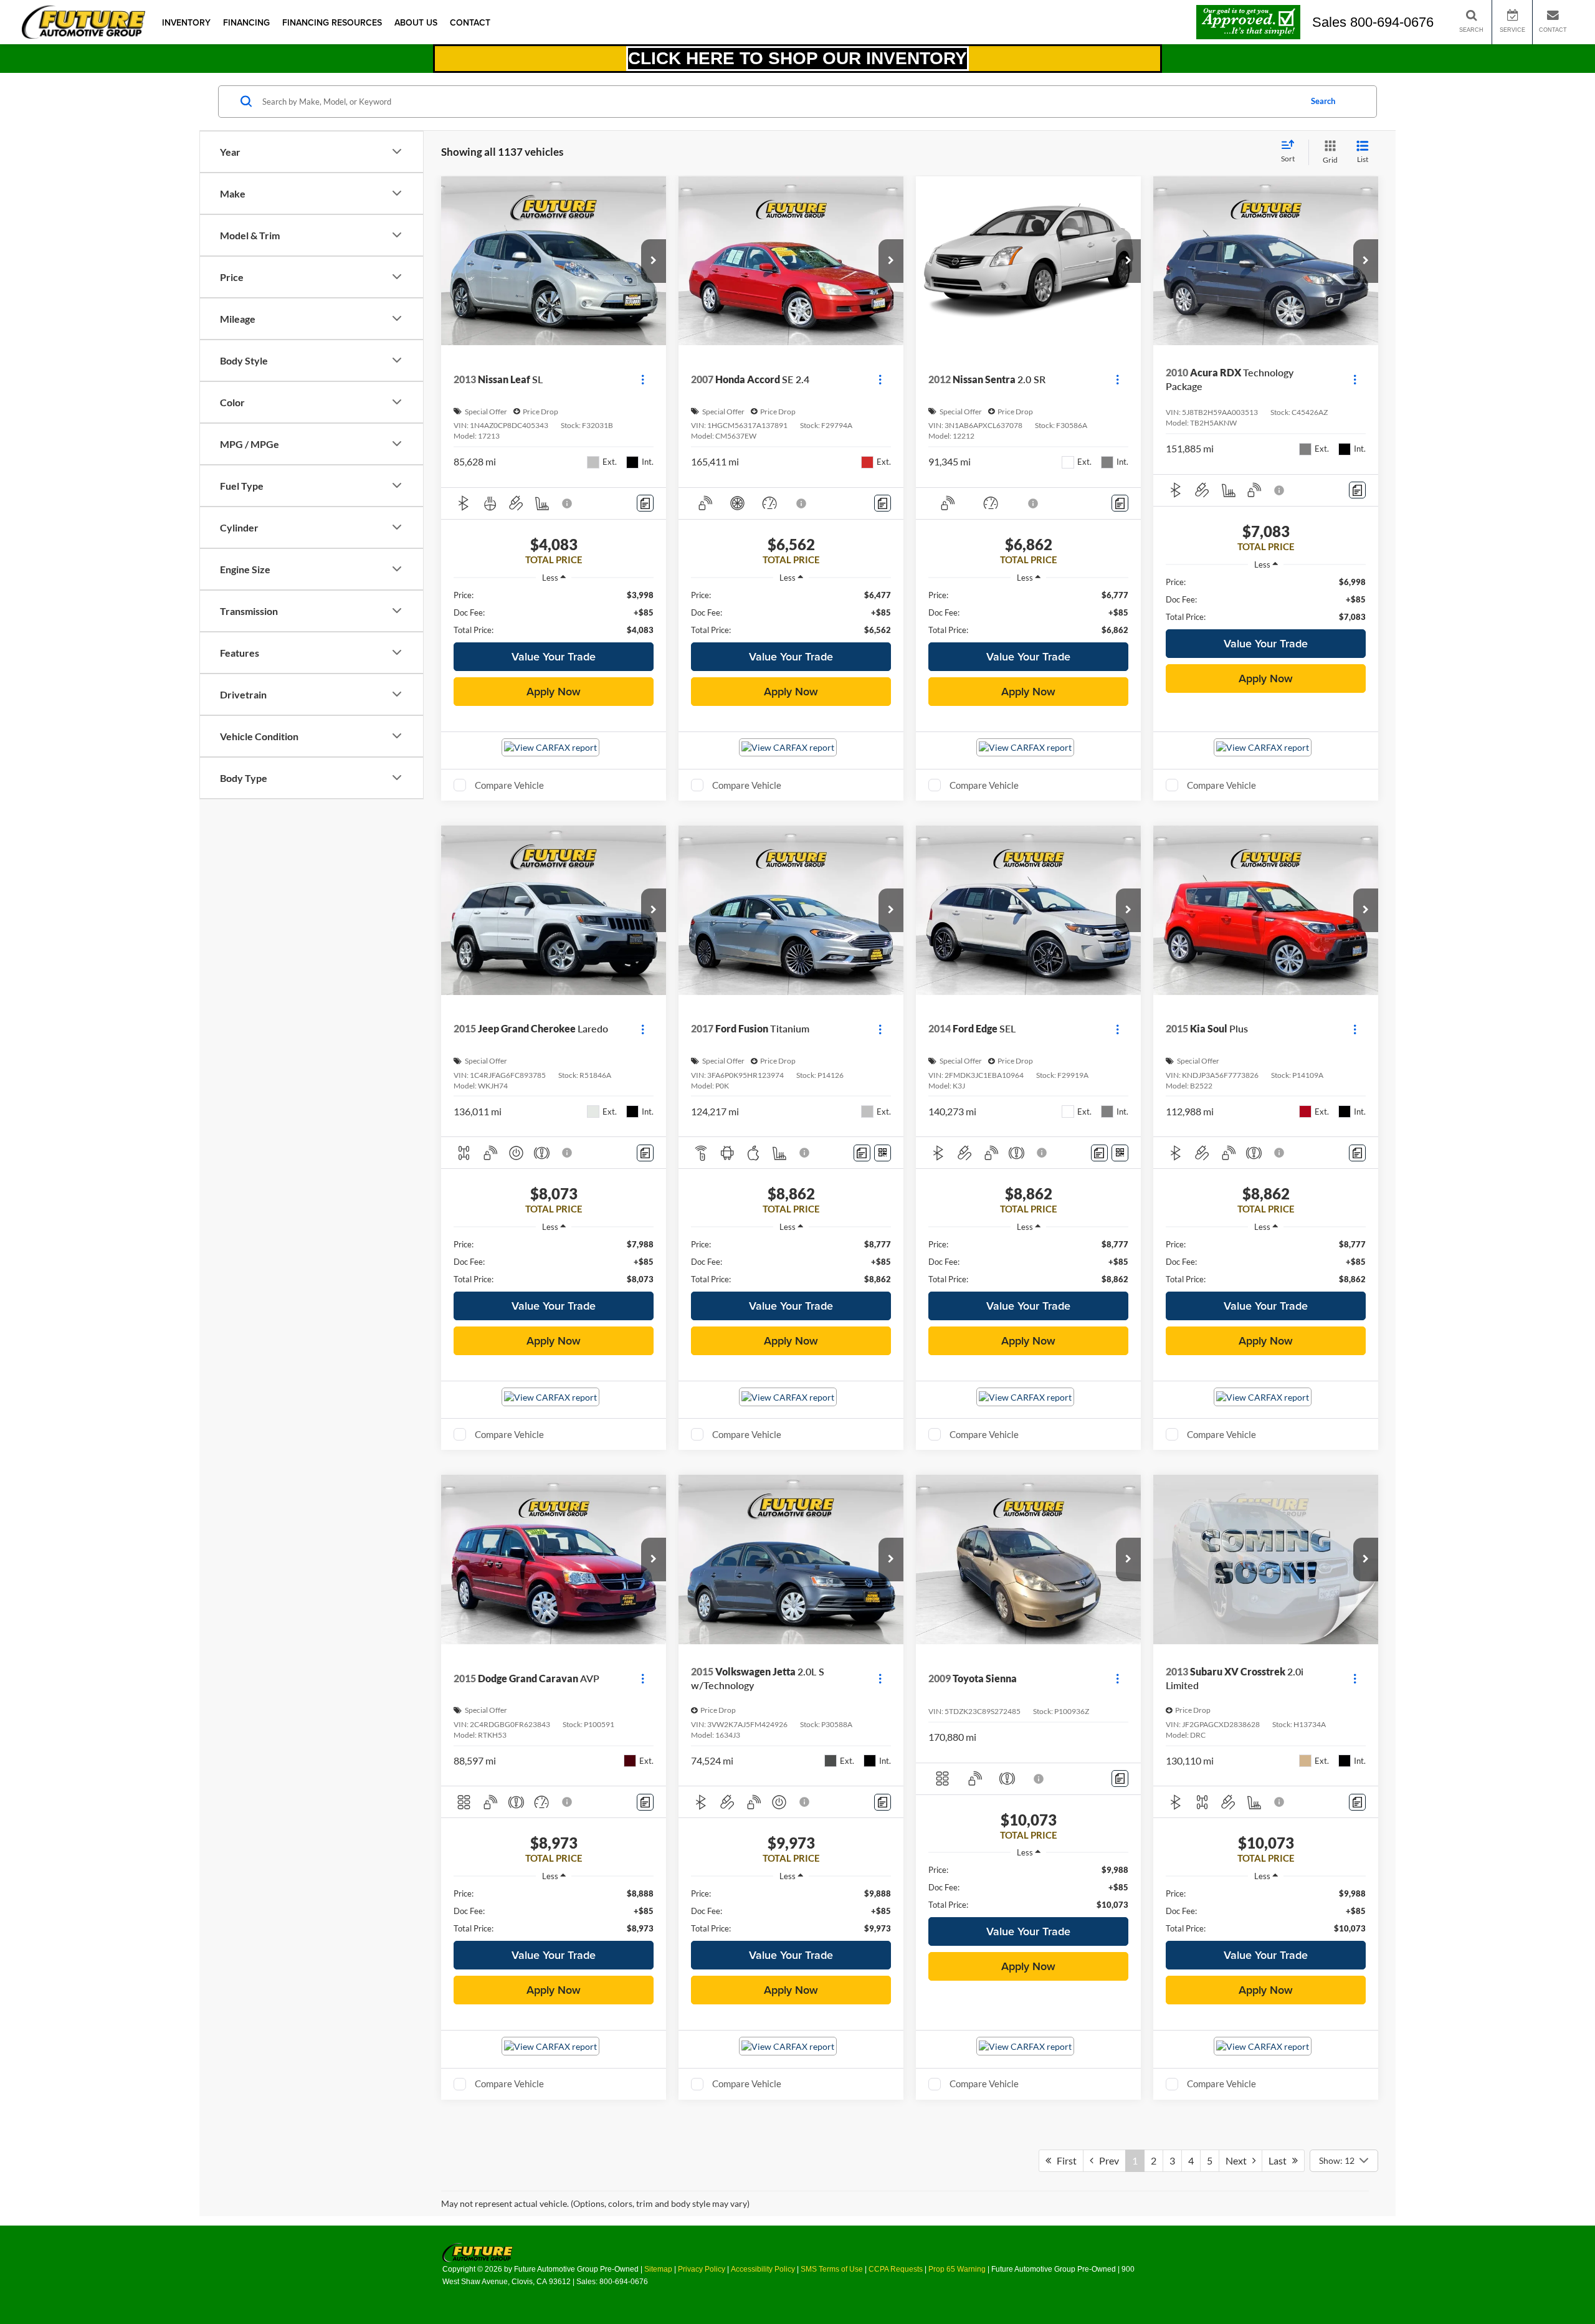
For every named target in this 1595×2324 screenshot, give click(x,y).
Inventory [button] (186, 22)
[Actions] (643, 380)
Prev (1106, 2160)
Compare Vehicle (509, 785)
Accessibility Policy (763, 2269)
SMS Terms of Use (832, 2269)
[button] (654, 261)
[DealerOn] (478, 2252)
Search (1323, 101)
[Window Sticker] (883, 1153)
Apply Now (554, 691)
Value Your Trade (554, 656)
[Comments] (645, 503)
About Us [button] (416, 22)
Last (1280, 2160)
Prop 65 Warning (957, 2269)
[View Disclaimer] (568, 503)
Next (1239, 2160)
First (1064, 2160)
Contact (470, 22)
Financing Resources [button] (332, 22)
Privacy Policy (702, 2269)
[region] (554, 612)
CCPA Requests (896, 2269)
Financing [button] (246, 22)
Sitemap (658, 2269)
